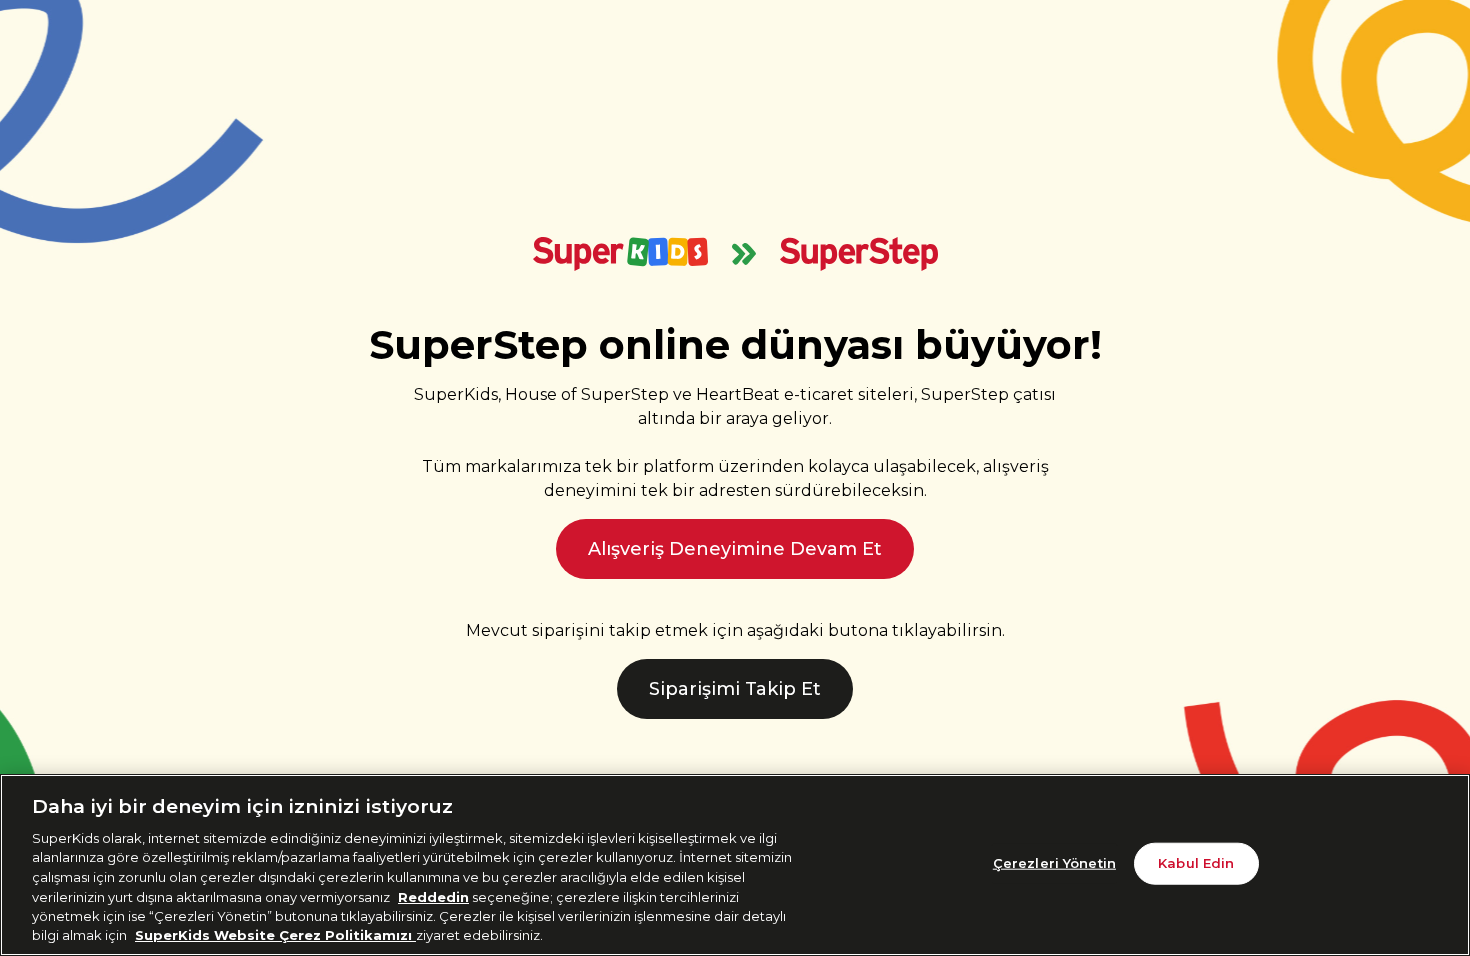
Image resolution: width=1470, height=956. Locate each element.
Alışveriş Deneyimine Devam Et (735, 549)
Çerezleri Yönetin (1054, 863)
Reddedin (433, 896)
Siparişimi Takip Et (735, 689)
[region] (735, 865)
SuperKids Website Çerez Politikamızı (275, 935)
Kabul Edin (1196, 863)
